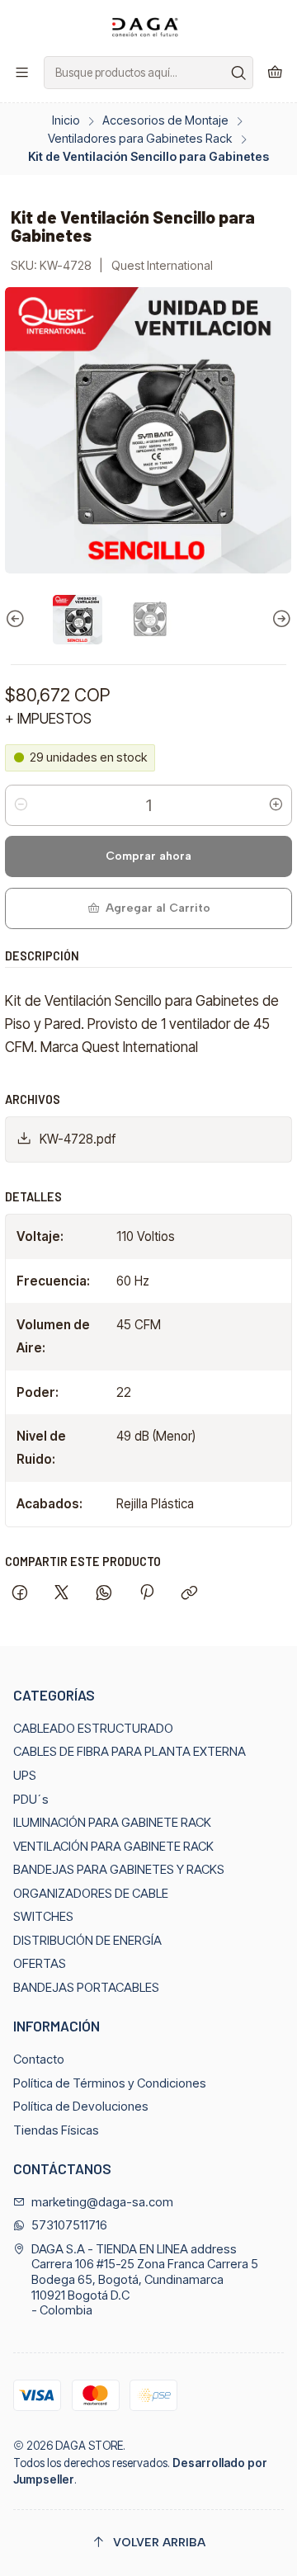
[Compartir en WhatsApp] (104, 1594)
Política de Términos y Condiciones (110, 2083)
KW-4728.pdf (78, 1139)
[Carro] (275, 73)
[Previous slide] (17, 620)
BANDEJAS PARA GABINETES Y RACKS (119, 1870)
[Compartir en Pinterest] (146, 1594)
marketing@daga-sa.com (102, 2202)
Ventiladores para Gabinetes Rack (140, 139)
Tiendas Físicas (56, 2130)
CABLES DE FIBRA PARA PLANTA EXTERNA (130, 1752)
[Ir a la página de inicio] (148, 27)
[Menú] (22, 73)
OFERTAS (40, 1964)
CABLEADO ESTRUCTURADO (93, 1729)
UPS (25, 1776)
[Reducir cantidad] (21, 805)
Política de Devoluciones (81, 2107)
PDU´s (31, 1800)
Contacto (39, 2059)
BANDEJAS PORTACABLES (86, 1988)
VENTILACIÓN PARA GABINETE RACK (113, 1847)
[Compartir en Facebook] (19, 1594)
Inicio (66, 120)
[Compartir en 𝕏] (62, 1594)
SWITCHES (43, 1917)
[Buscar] (239, 73)
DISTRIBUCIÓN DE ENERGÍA (87, 1941)
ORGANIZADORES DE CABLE (91, 1894)
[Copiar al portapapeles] (189, 1594)
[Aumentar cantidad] (276, 805)
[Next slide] (280, 620)
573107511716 (69, 2225)
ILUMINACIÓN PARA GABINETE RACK (112, 1823)
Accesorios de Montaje (165, 120)
